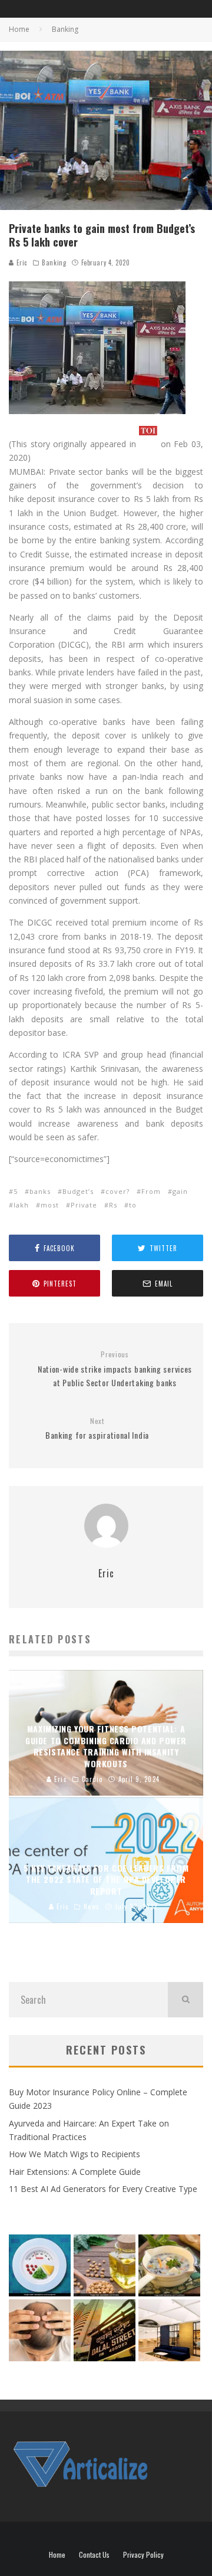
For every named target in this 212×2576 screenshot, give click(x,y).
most (50, 1205)
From (151, 1191)
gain (180, 1191)
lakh (21, 1205)
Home (57, 2555)
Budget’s (78, 1191)
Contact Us (94, 2555)
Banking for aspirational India (97, 1429)
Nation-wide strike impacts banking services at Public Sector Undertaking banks (115, 1369)
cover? (117, 1191)
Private (84, 1205)
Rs (113, 1205)
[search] (185, 2000)
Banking (54, 262)
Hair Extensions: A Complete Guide (75, 2172)
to (133, 1205)
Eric (21, 262)
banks (40, 1191)
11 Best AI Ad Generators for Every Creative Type (103, 2189)
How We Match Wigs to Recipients (74, 2154)
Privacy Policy (143, 2555)
